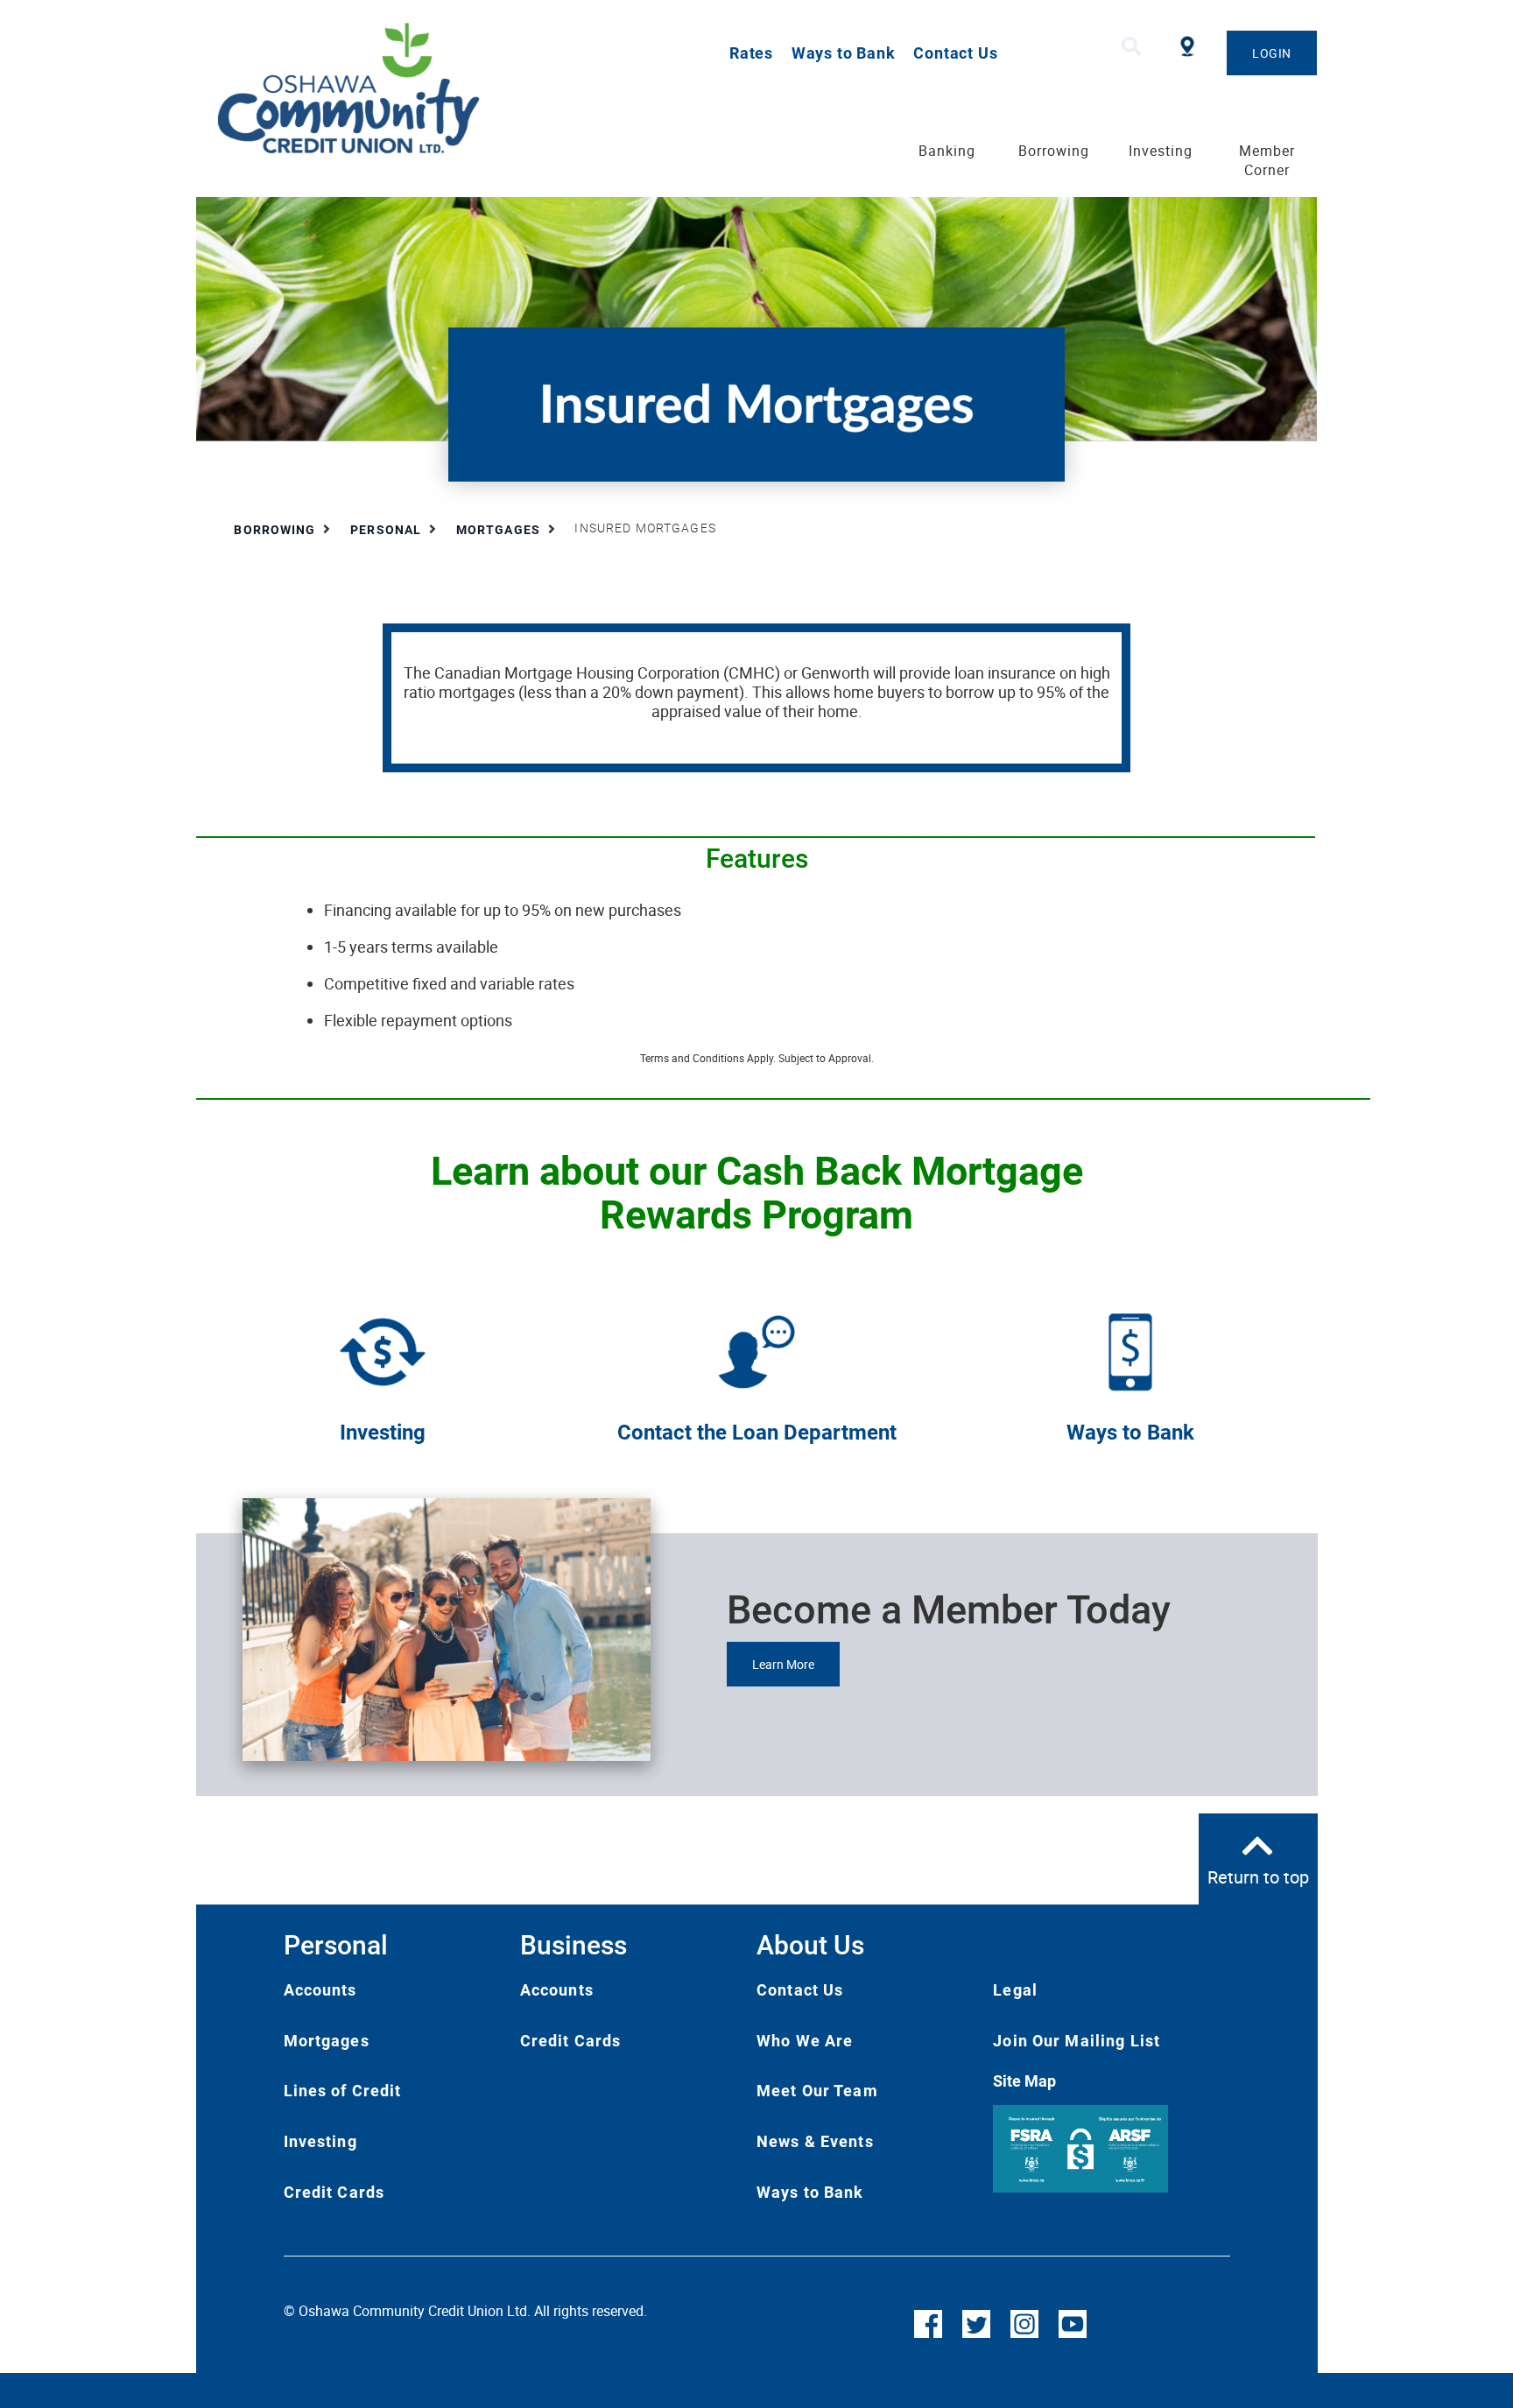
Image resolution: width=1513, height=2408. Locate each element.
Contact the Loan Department (757, 1433)
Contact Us (955, 53)
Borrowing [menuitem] (1054, 151)
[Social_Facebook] (928, 2323)
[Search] (1131, 47)
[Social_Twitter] (976, 2323)
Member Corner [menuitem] (1267, 160)
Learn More (783, 1664)
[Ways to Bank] (1130, 1351)
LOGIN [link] (1272, 53)
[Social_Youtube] (1073, 2323)
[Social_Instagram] (1024, 2323)
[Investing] (383, 1351)
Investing (383, 1433)
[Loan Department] (756, 1351)
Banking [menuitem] (947, 151)
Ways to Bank (844, 53)
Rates (751, 53)
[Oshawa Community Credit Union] (420, 88)
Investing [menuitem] (1161, 151)
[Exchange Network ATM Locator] (1187, 44)
